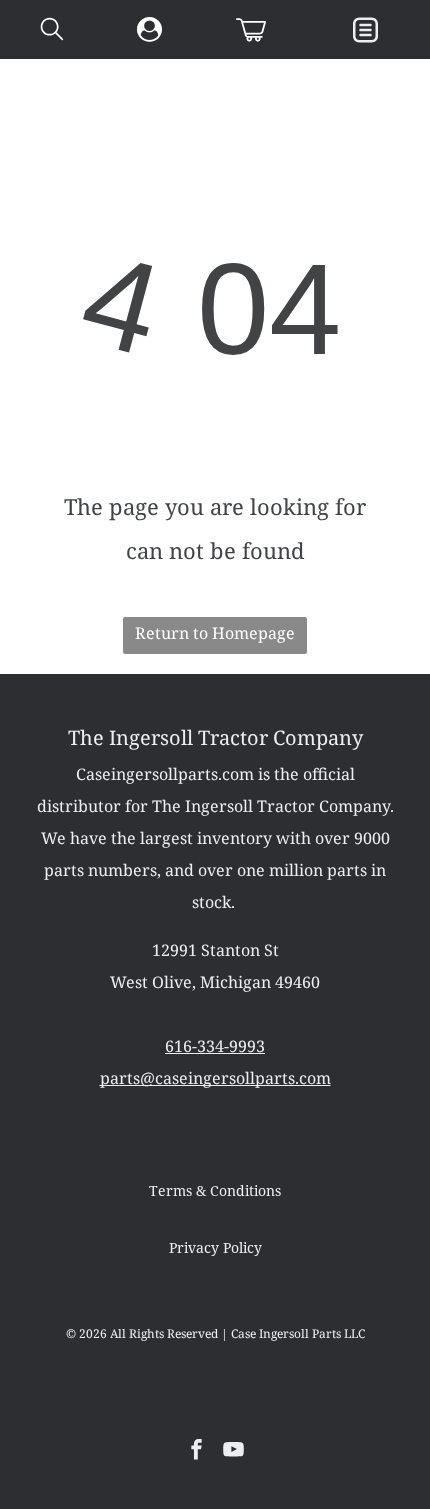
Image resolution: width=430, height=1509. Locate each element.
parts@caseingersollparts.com (215, 1078)
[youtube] (234, 1451)
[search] (52, 31)
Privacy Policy (215, 1248)
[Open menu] (365, 30)
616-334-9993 (215, 1046)
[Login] (149, 30)
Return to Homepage (215, 633)
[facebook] (197, 1451)
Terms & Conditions (215, 1191)
